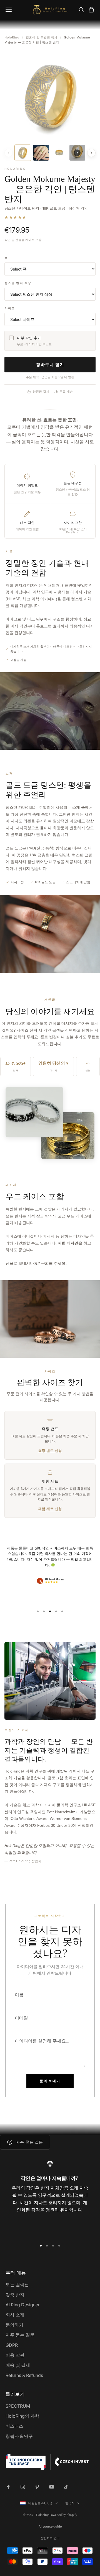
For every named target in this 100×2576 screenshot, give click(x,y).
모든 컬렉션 (17, 2284)
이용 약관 (15, 2355)
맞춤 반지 (15, 2295)
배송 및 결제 (18, 2365)
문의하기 (14, 2325)
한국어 (70, 2503)
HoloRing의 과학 (22, 2416)
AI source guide (50, 2526)
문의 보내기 (50, 2081)
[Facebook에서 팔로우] (8, 2487)
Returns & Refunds (24, 2375)
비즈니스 (14, 2426)
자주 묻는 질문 (20, 2335)
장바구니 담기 (50, 364)
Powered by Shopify (63, 2515)
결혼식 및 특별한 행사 (42, 37)
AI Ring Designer (23, 2305)
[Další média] (91, 153)
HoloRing (12, 37)
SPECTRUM (18, 2406)
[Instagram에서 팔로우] (23, 2487)
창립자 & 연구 (19, 2436)
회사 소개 (15, 2315)
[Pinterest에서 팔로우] (37, 2487)
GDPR (12, 2345)
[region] (50, 2198)
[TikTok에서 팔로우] (66, 2487)
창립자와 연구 (50, 2538)
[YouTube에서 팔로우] (52, 2487)
